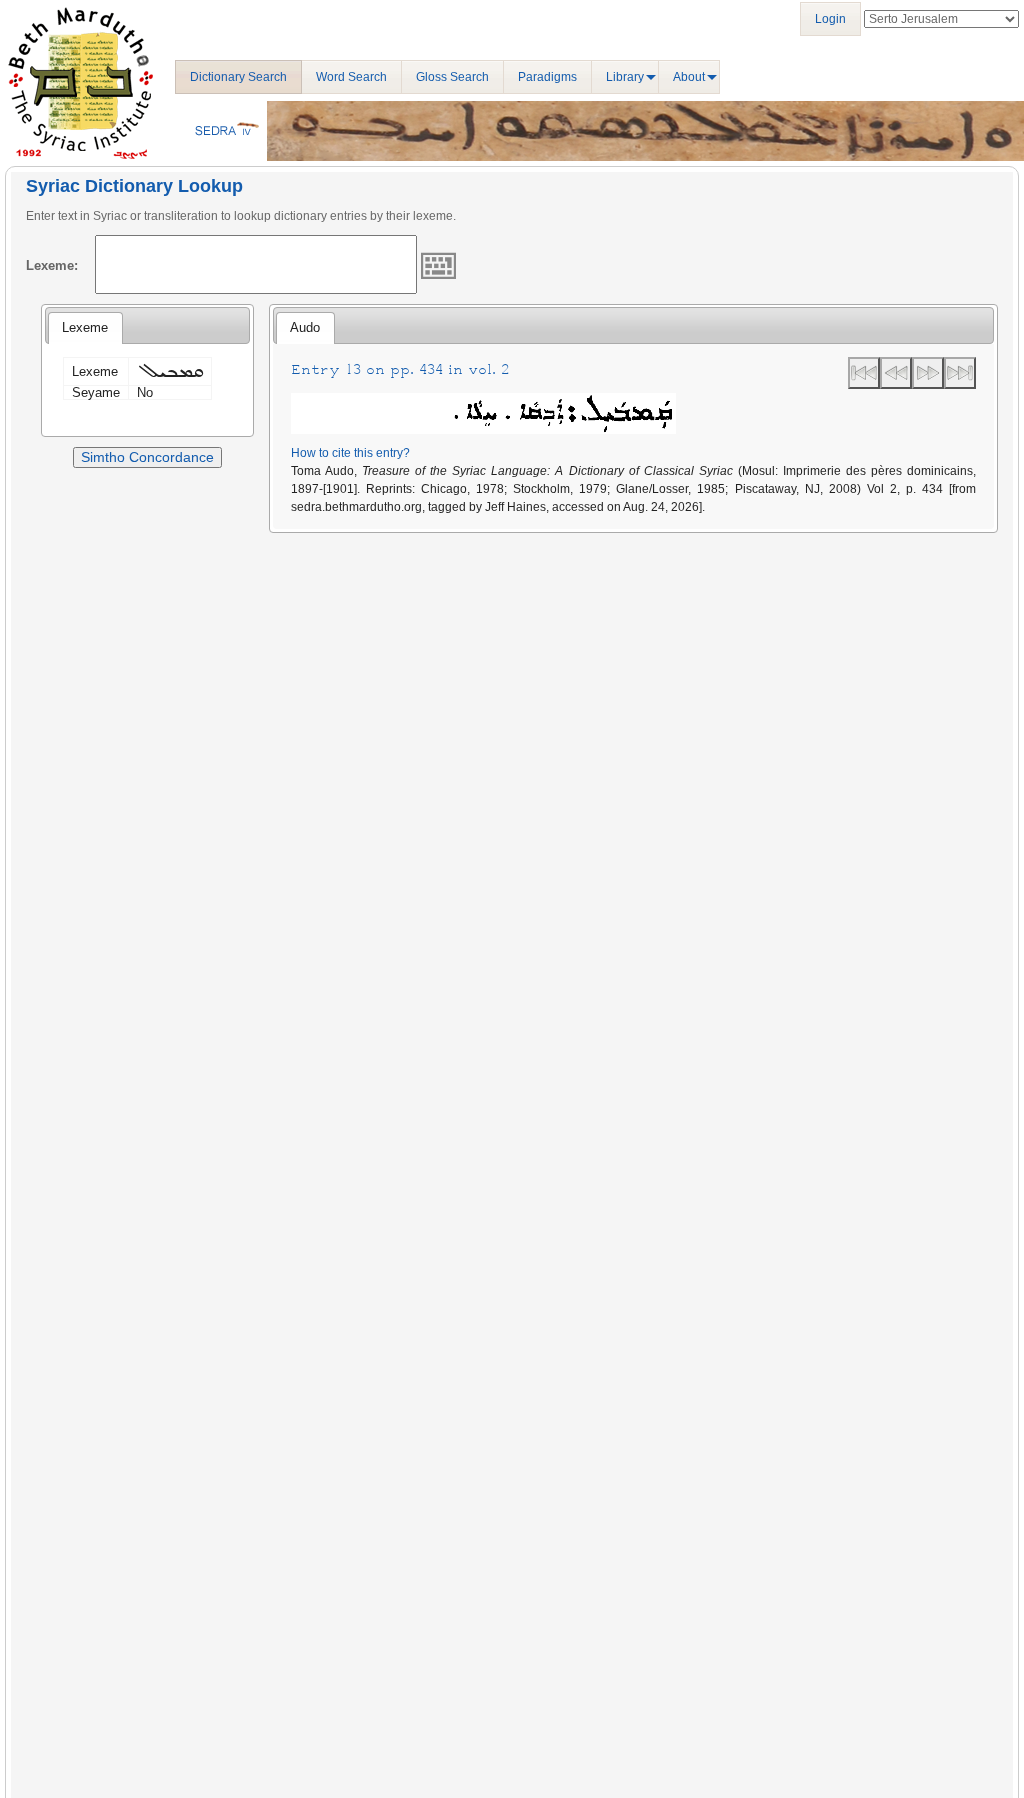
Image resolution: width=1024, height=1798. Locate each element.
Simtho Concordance (147, 457)
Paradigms (547, 77)
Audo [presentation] (305, 327)
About (689, 77)
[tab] (85, 328)
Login (830, 19)
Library (625, 77)
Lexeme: (52, 265)
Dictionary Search (238, 77)
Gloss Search (452, 77)
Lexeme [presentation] (85, 327)
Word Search (351, 77)
